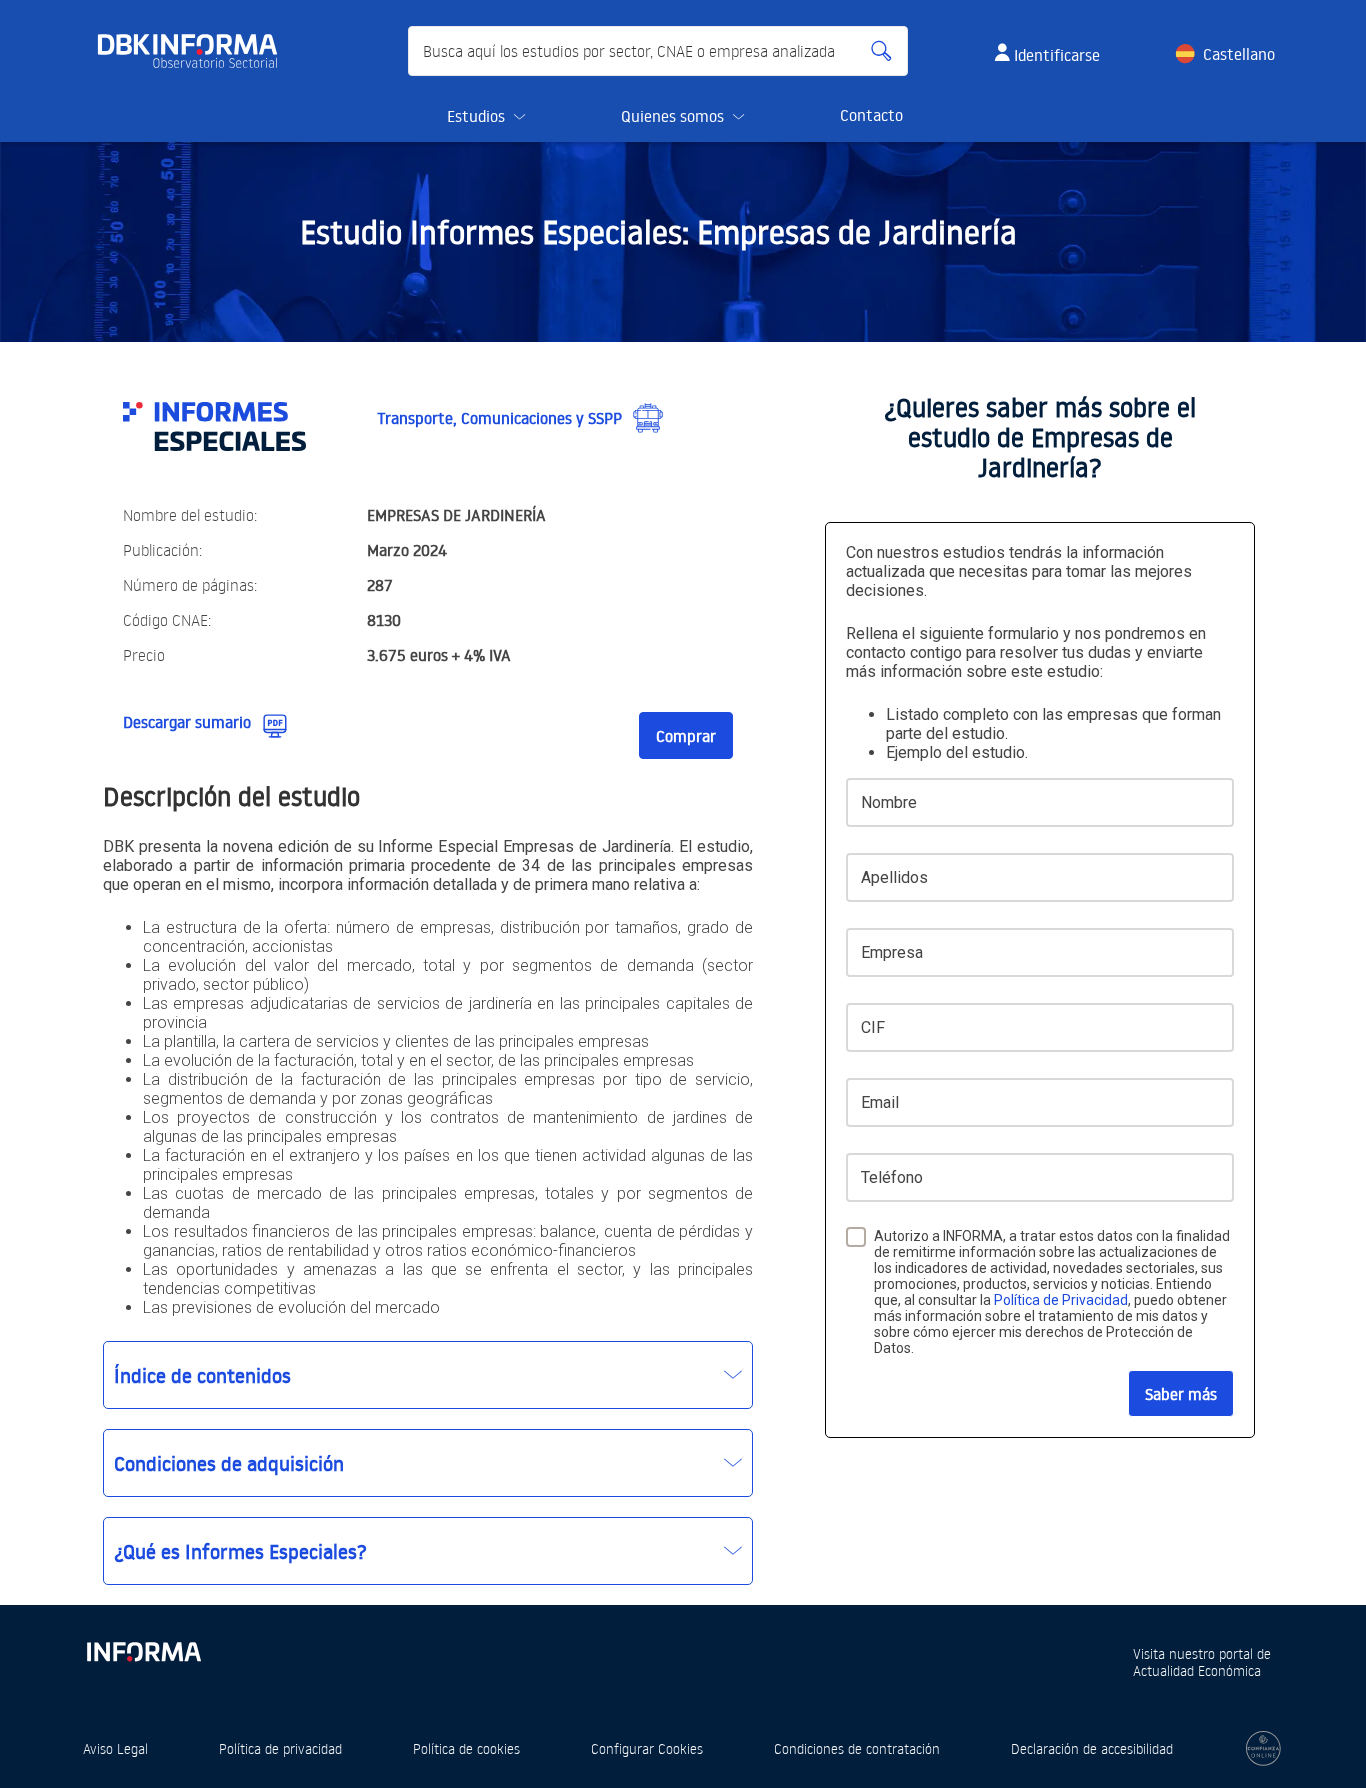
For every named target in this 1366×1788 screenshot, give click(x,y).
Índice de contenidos (202, 1375)
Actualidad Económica (1197, 1670)
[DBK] (195, 51)
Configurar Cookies (647, 1748)
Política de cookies (466, 1748)
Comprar (686, 736)
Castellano (1239, 54)
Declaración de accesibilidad (1092, 1748)
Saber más (1181, 1394)
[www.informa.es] (143, 1647)
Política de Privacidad (1061, 1300)
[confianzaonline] (1263, 1748)
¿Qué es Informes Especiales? (240, 1551)
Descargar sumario (187, 722)
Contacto (871, 115)
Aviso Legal (115, 1748)
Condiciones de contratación (857, 1748)
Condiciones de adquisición (229, 1463)
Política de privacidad (280, 1748)
